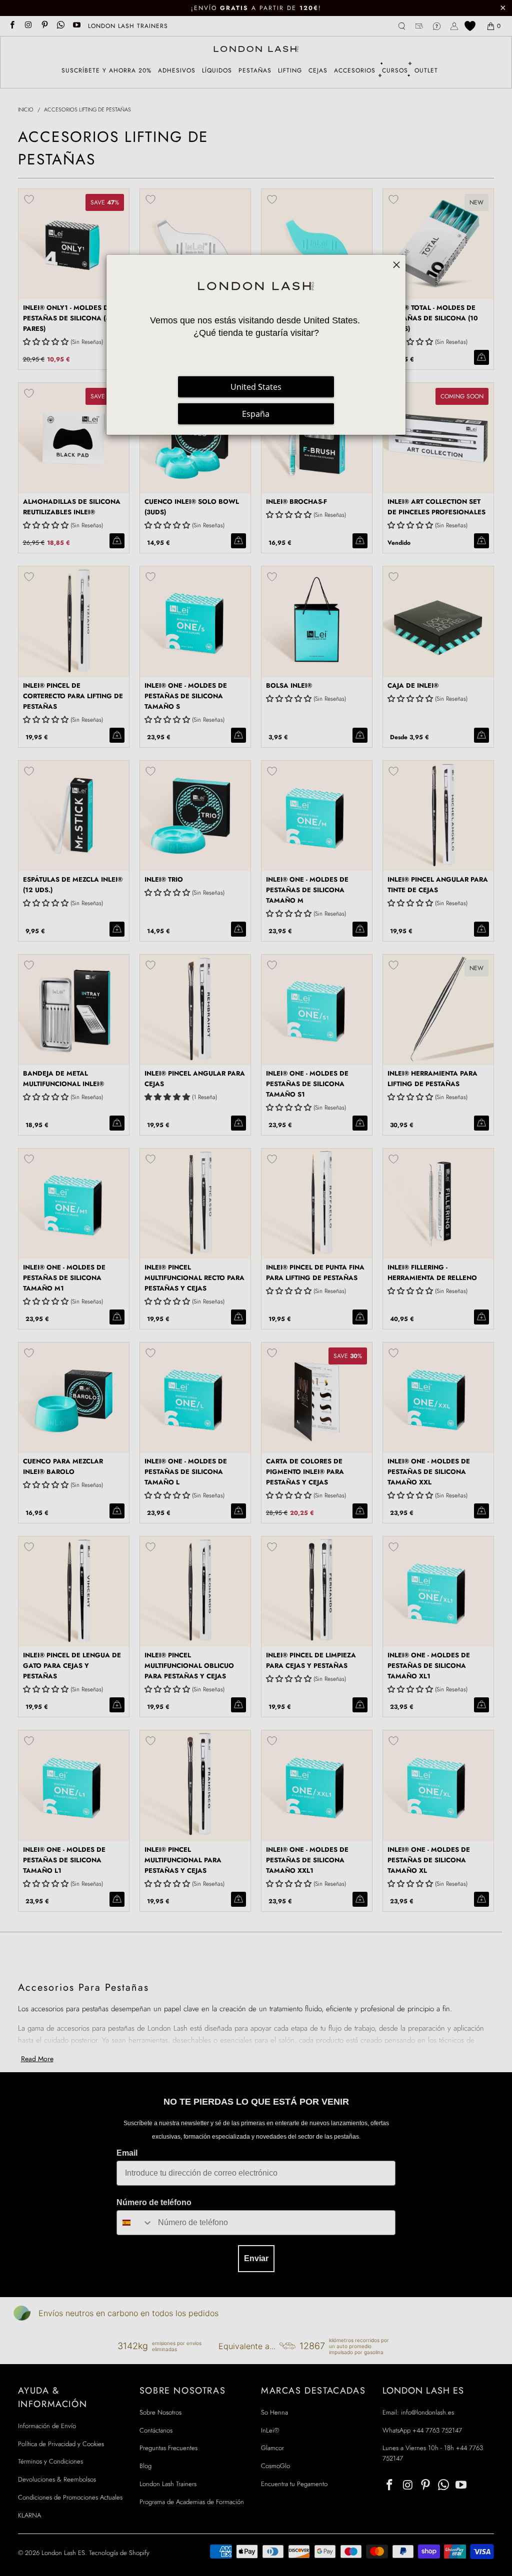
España (256, 414)
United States (256, 387)
